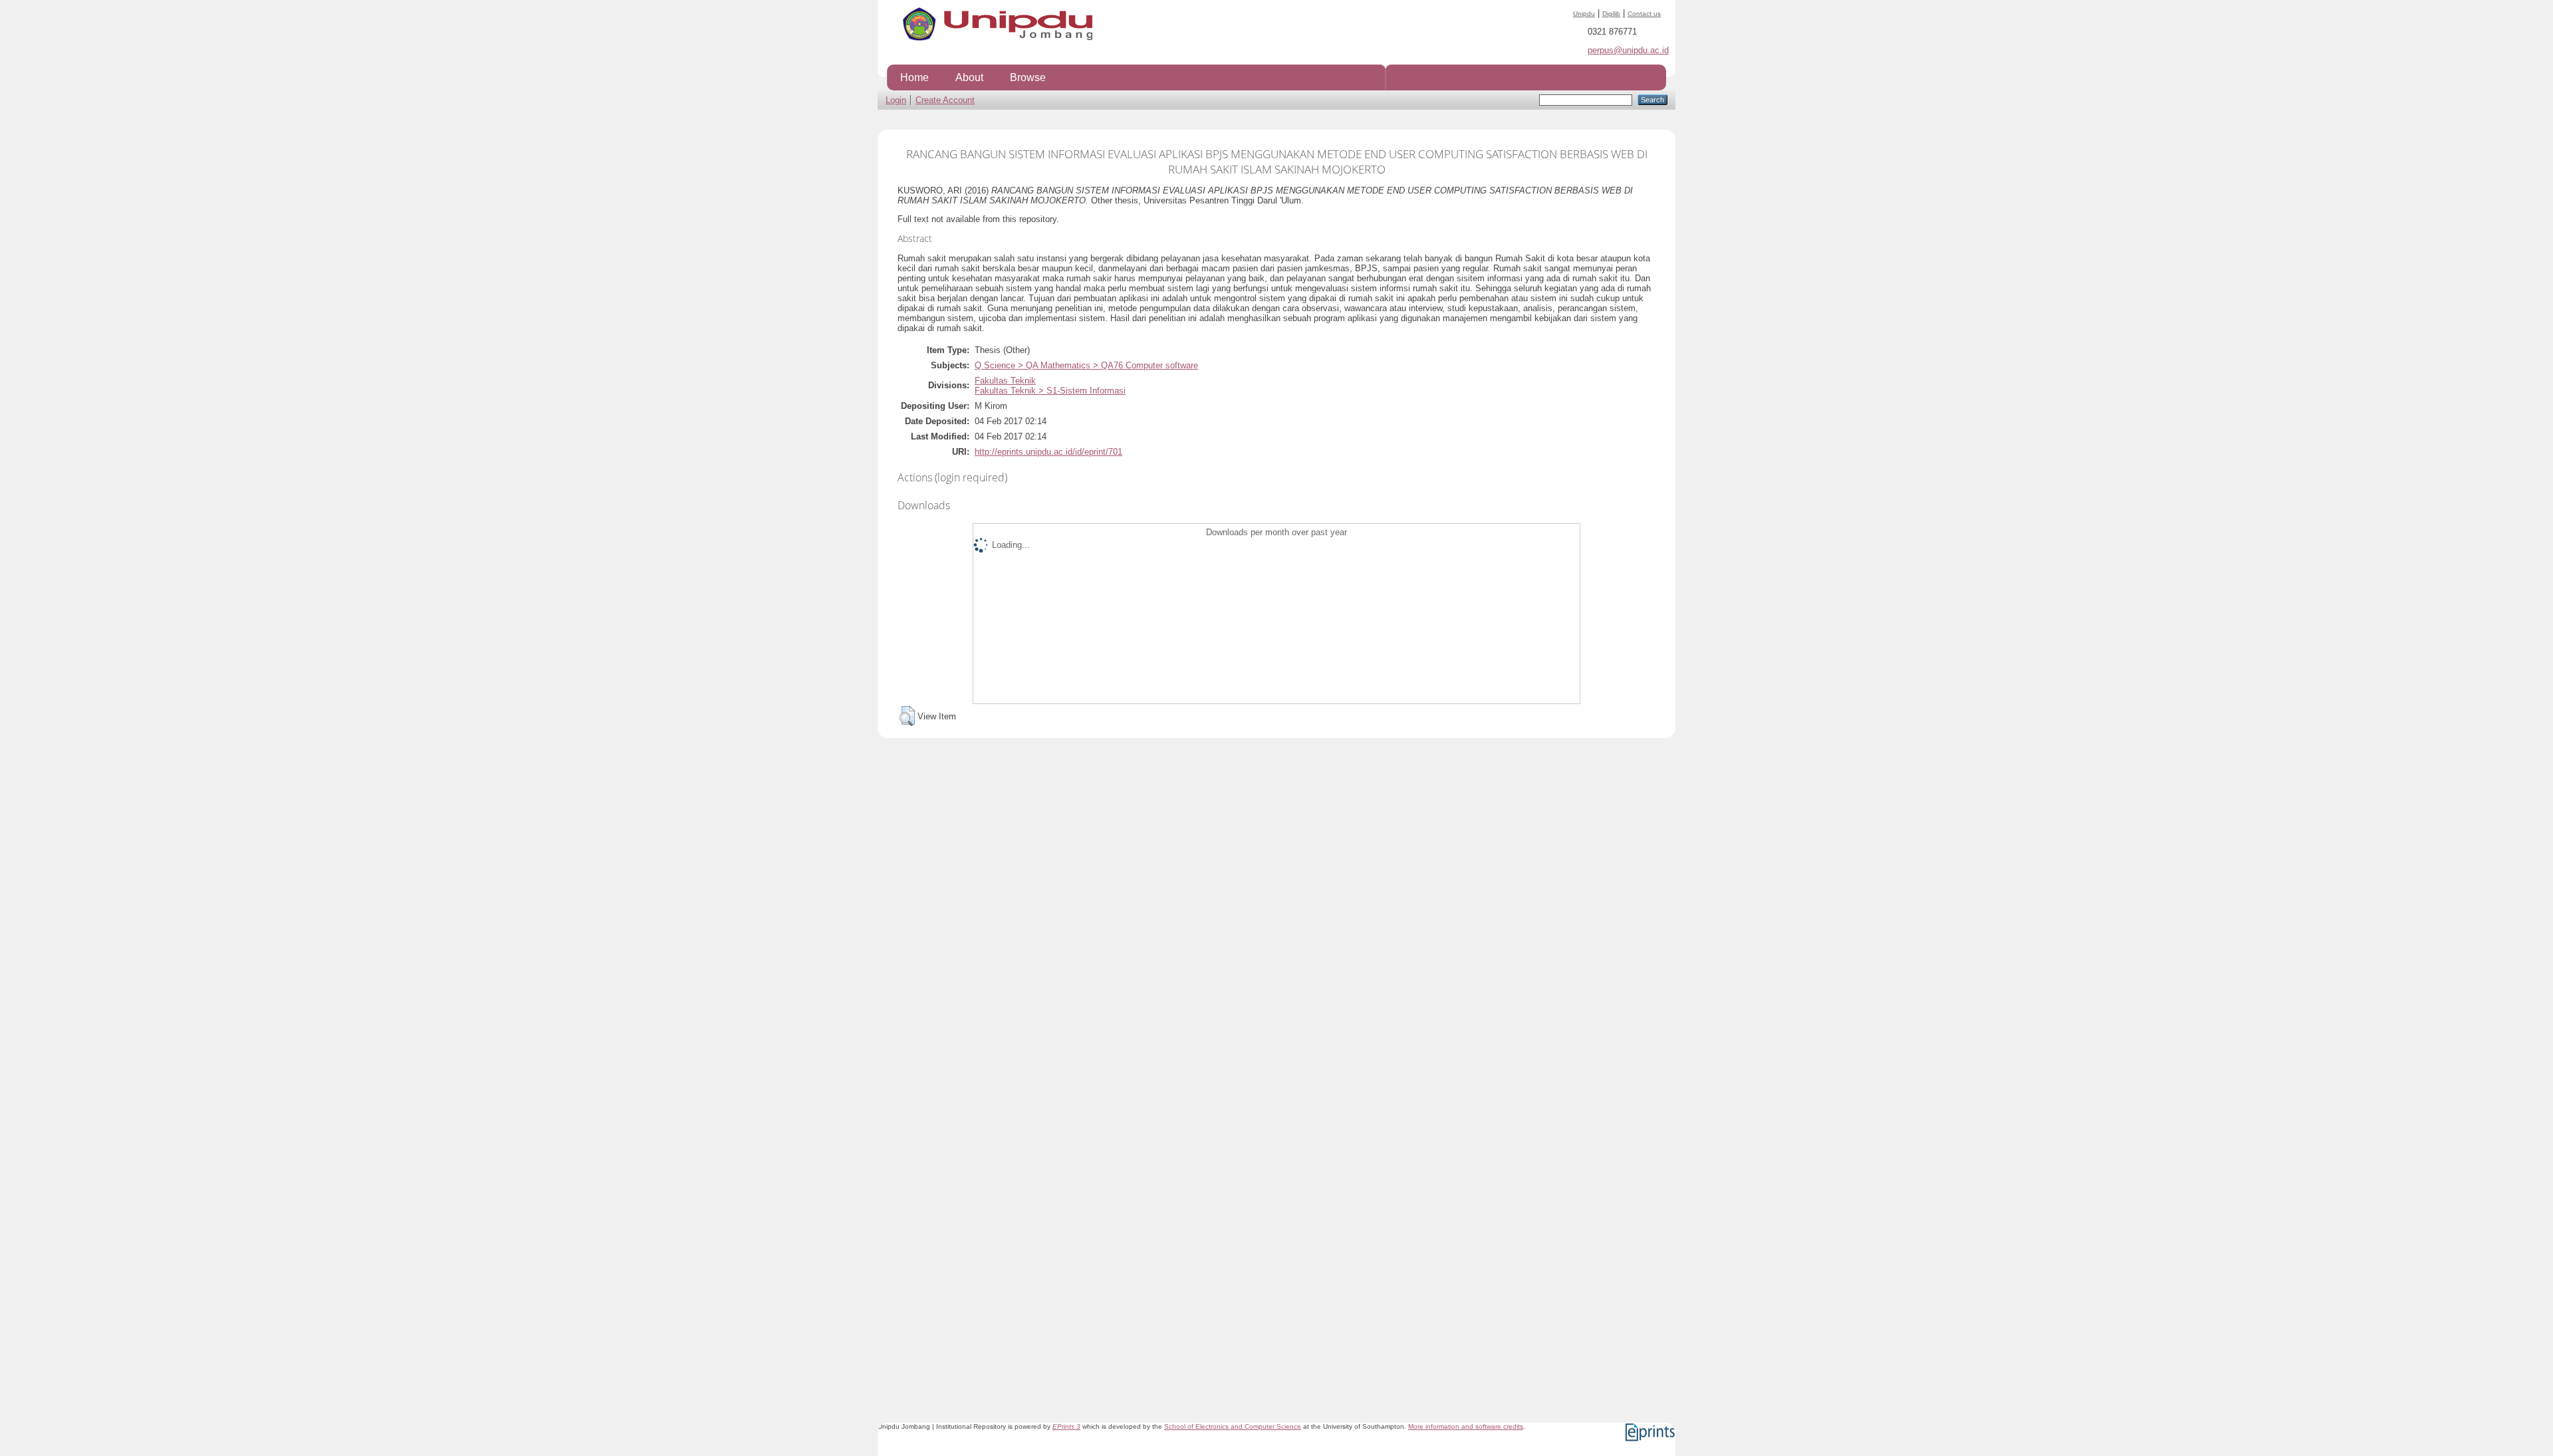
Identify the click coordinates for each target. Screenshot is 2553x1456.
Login (896, 100)
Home (914, 77)
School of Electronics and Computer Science (1233, 1426)
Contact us (1644, 14)
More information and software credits (1466, 1426)
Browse (1028, 77)
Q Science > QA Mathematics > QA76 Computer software (1086, 365)
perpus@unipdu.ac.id (1628, 50)
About (969, 77)
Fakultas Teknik (1005, 381)
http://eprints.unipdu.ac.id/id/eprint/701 (1048, 452)
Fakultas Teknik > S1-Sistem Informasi (1050, 391)
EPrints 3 (1066, 1426)
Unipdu (1584, 14)
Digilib (1611, 14)
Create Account (945, 100)
